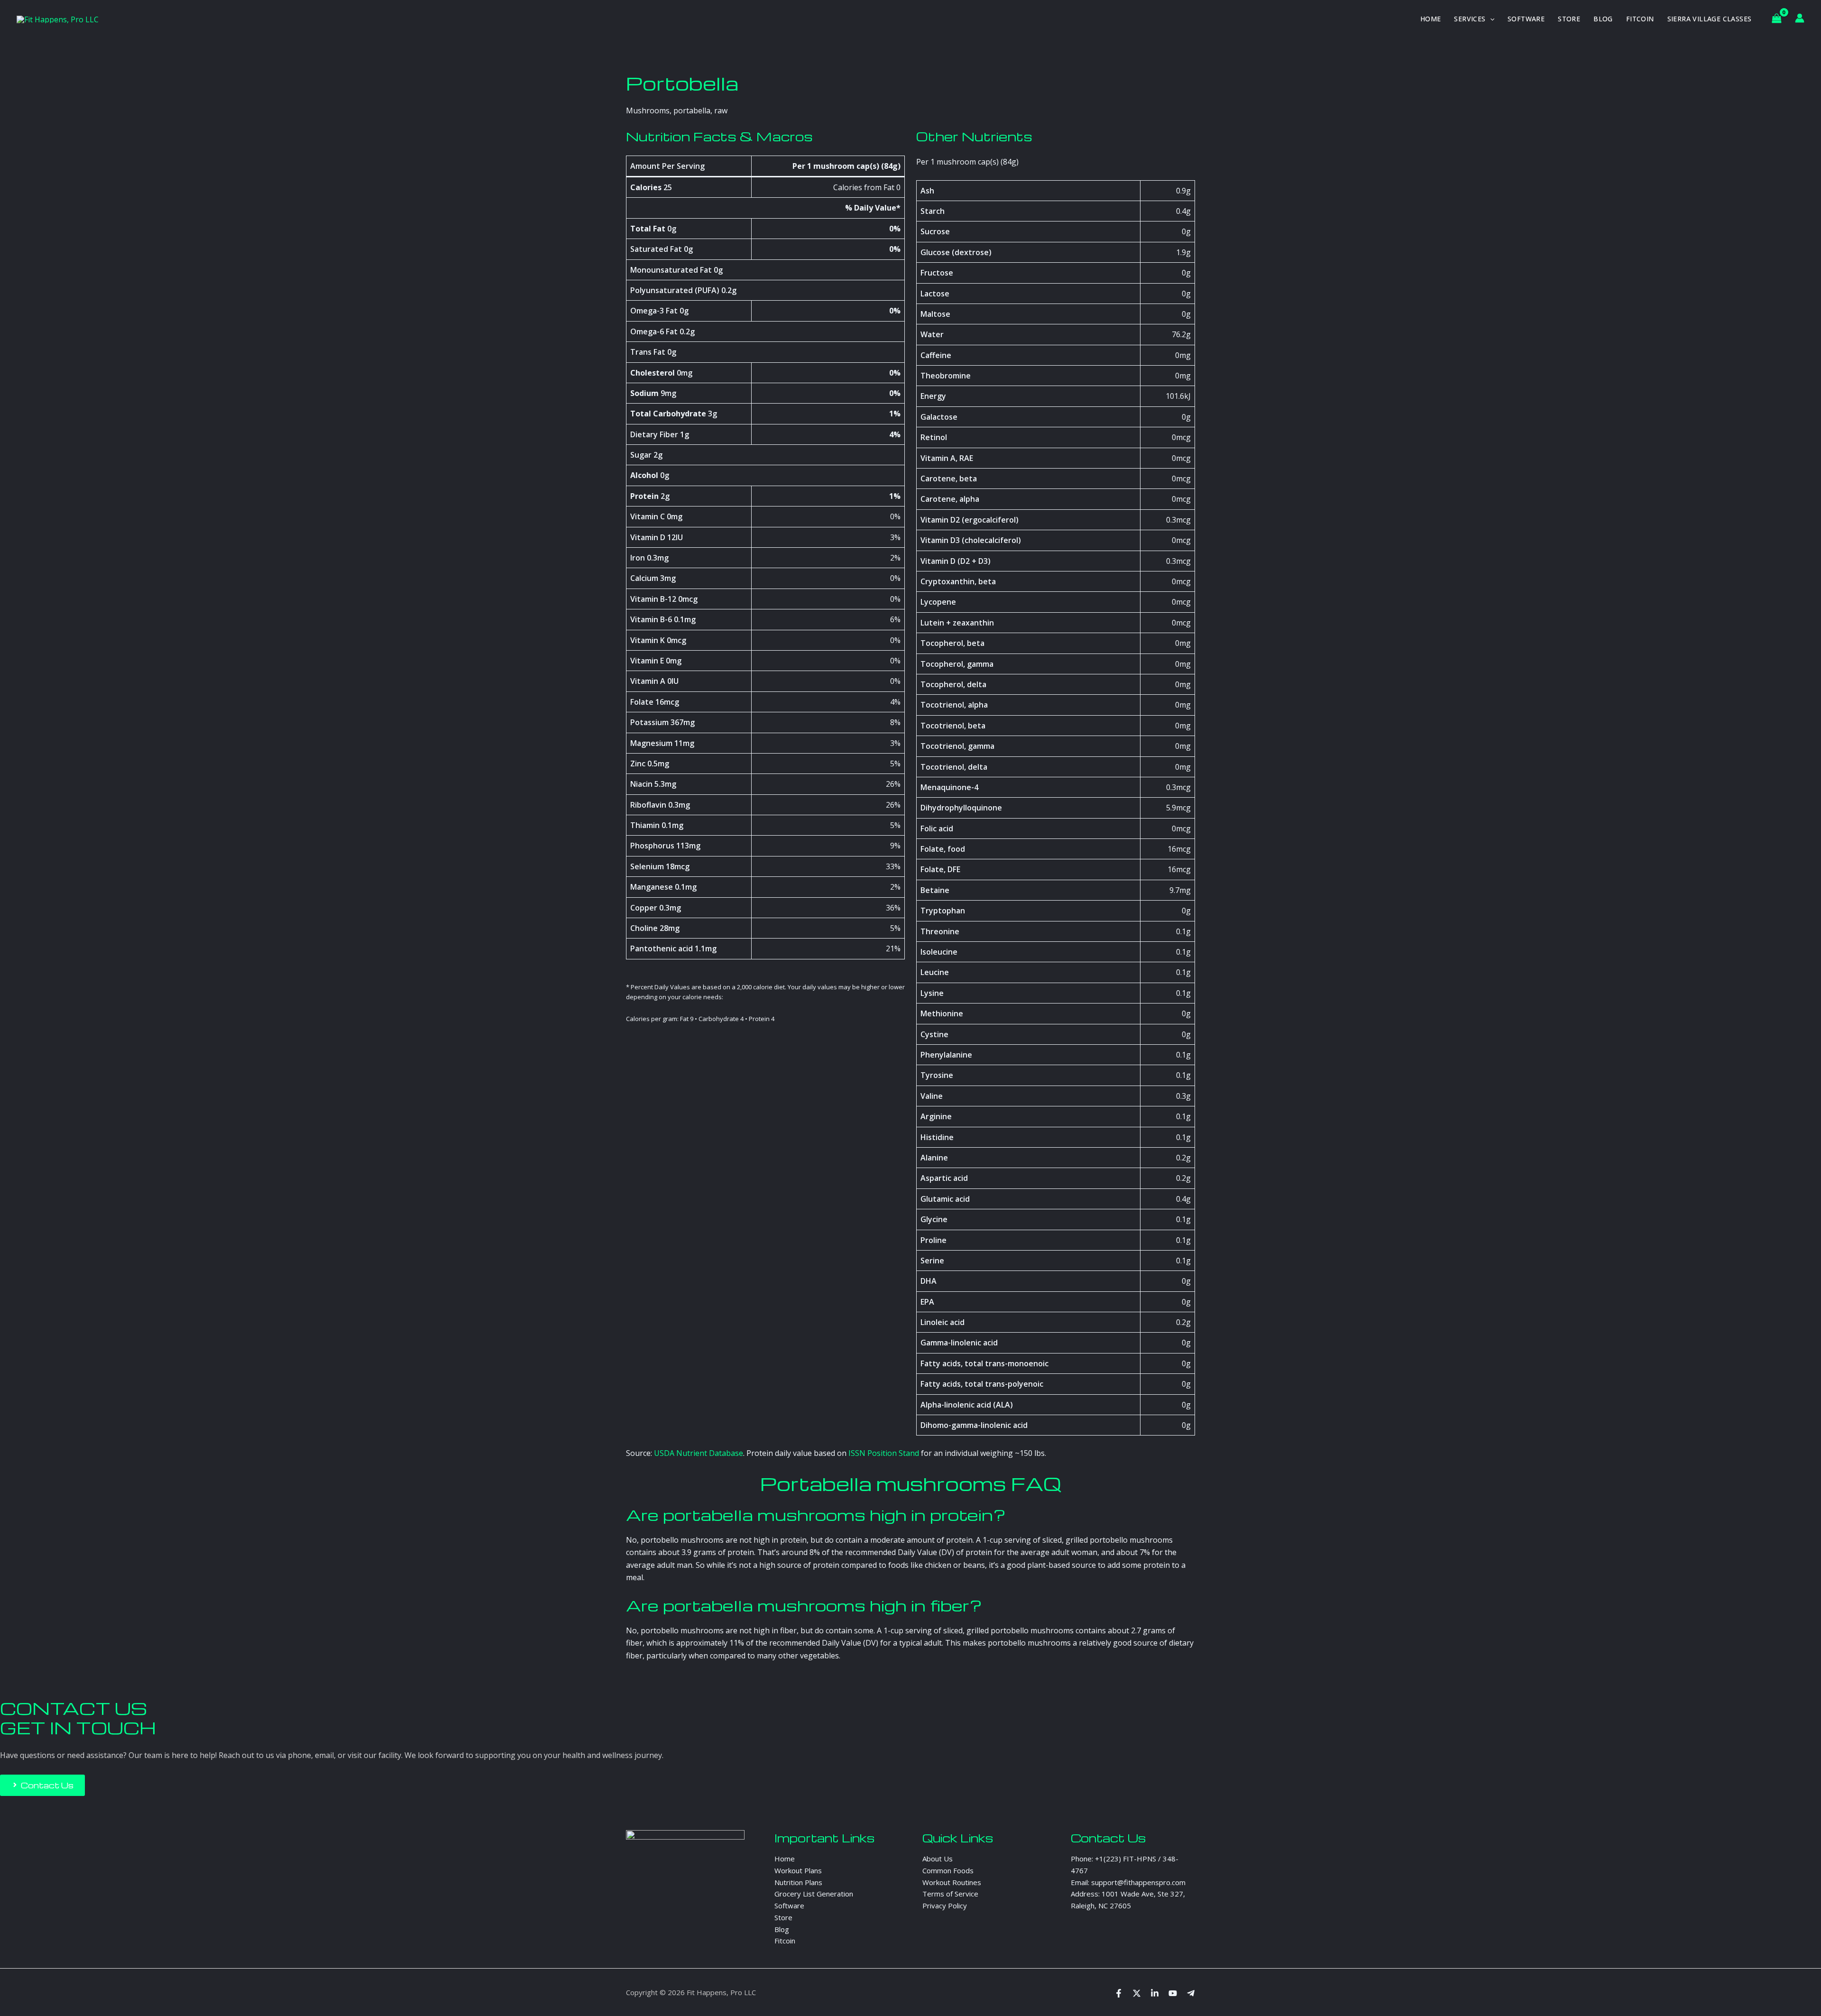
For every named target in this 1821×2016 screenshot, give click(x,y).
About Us (938, 1859)
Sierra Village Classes (1710, 19)
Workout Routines (952, 1882)
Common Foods (948, 1870)
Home (1431, 19)
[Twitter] (1137, 1993)
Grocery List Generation (814, 1894)
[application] (1490, 19)
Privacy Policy (945, 1906)
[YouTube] (1173, 1993)
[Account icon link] (1800, 18)
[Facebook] (1119, 1993)
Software (1526, 19)
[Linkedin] (1155, 1993)
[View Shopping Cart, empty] (1776, 19)
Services (1470, 19)
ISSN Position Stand (884, 1453)
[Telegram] (1191, 1993)
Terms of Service (950, 1894)
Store (1569, 19)
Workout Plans (798, 1870)
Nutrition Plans (798, 1882)
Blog (1603, 19)
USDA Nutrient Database (699, 1453)
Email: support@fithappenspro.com (1128, 1882)
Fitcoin (1640, 19)
